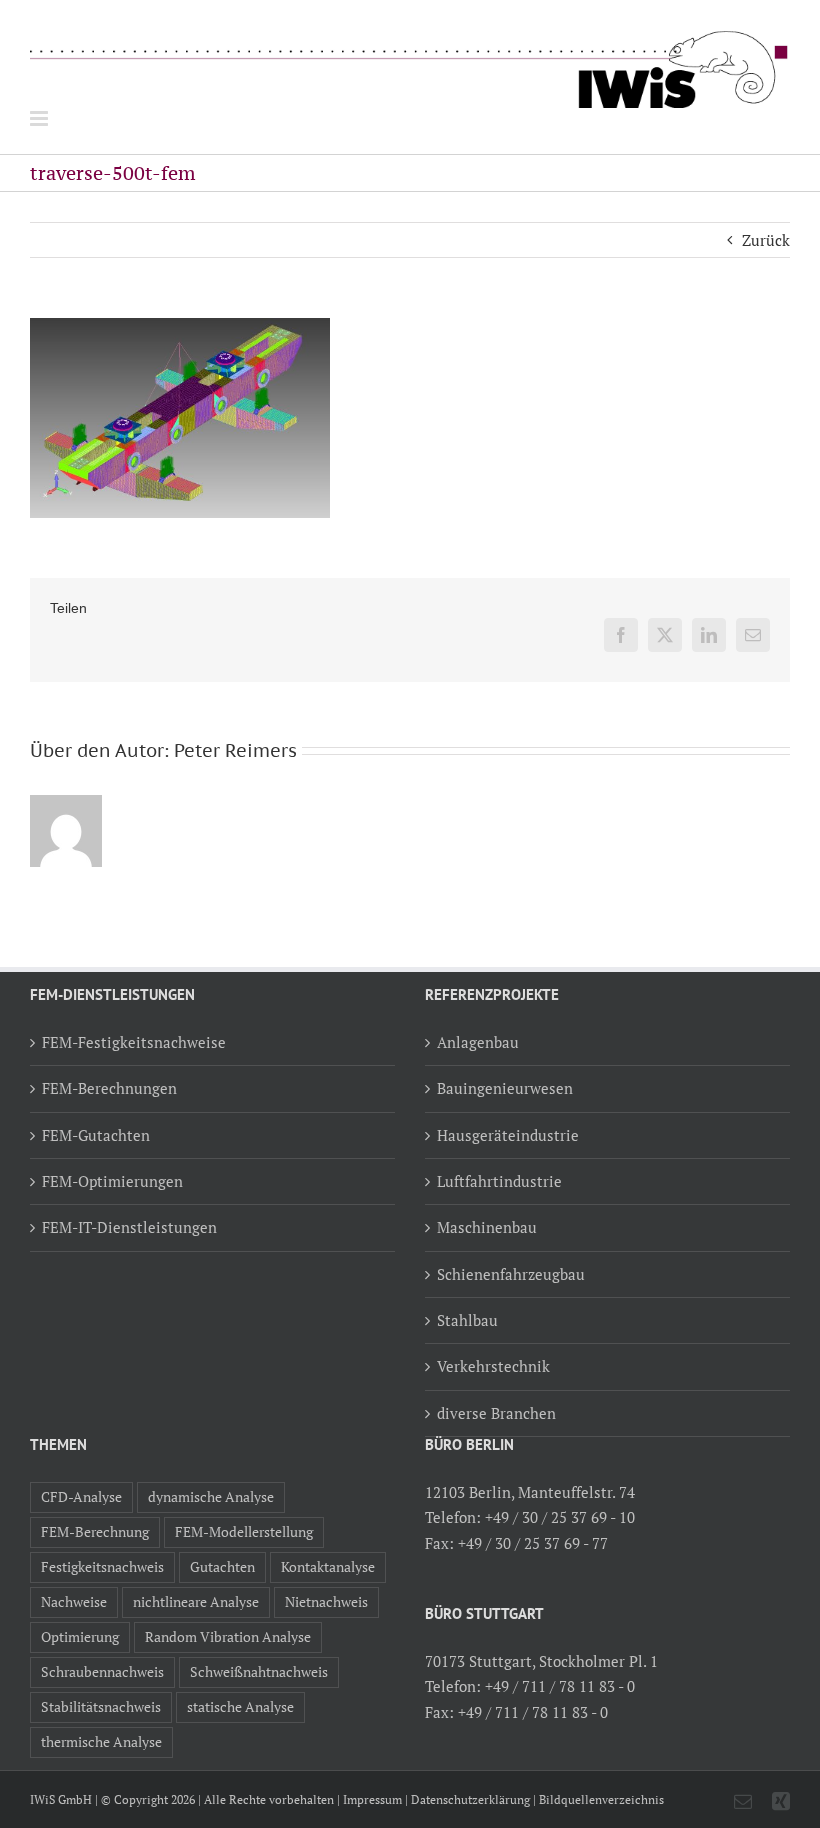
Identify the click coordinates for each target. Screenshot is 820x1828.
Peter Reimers (235, 750)
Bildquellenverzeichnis (601, 1799)
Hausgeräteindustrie (508, 1135)
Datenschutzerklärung (470, 1799)
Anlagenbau (478, 1042)
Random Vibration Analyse (228, 1637)
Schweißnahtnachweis (259, 1672)
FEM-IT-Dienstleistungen (129, 1227)
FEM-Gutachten (96, 1135)
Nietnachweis (326, 1602)
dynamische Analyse (211, 1497)
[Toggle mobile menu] (40, 118)
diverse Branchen (496, 1413)
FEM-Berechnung (95, 1532)
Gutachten (222, 1567)
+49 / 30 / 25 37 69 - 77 (533, 1543)
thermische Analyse (101, 1742)
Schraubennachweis (102, 1672)
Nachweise (74, 1602)
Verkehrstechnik (493, 1366)
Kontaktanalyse (328, 1567)
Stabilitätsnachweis (101, 1707)
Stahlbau (467, 1320)
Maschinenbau (487, 1227)
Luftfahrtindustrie (499, 1181)
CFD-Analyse (81, 1497)
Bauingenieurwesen (505, 1088)
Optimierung (80, 1637)
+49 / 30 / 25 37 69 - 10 (560, 1517)
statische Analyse (240, 1707)
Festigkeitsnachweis (102, 1567)
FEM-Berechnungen (109, 1088)
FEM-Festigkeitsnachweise (134, 1042)
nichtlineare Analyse (196, 1602)
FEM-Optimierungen (112, 1181)
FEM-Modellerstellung (244, 1532)
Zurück (766, 240)
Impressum (372, 1799)
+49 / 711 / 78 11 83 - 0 (560, 1686)
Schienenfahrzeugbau (511, 1274)
